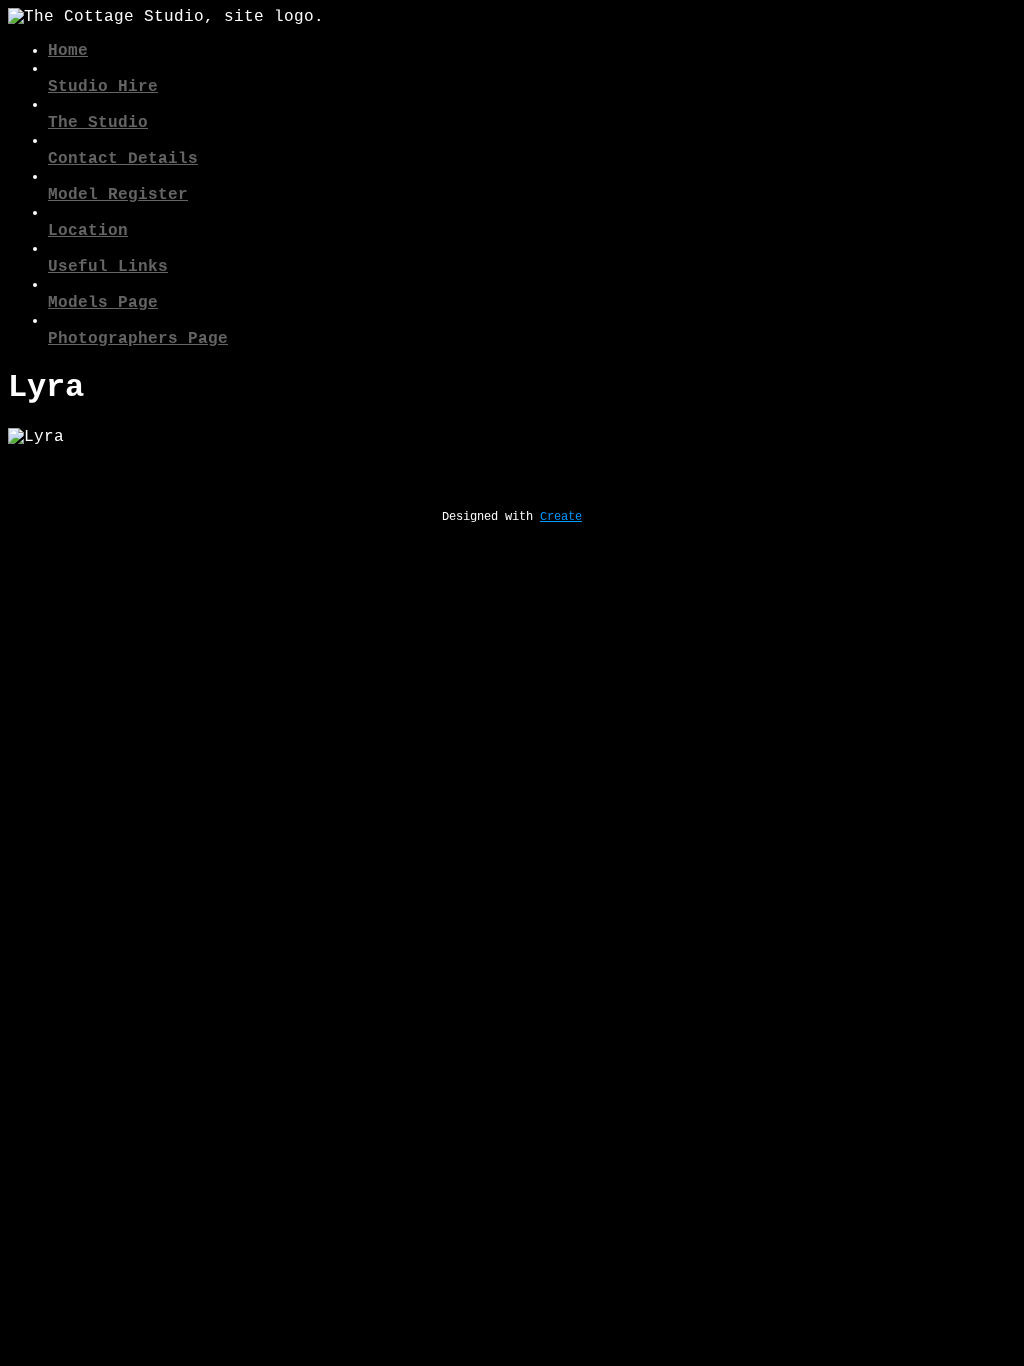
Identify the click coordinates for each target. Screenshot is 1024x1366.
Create (561, 517)
